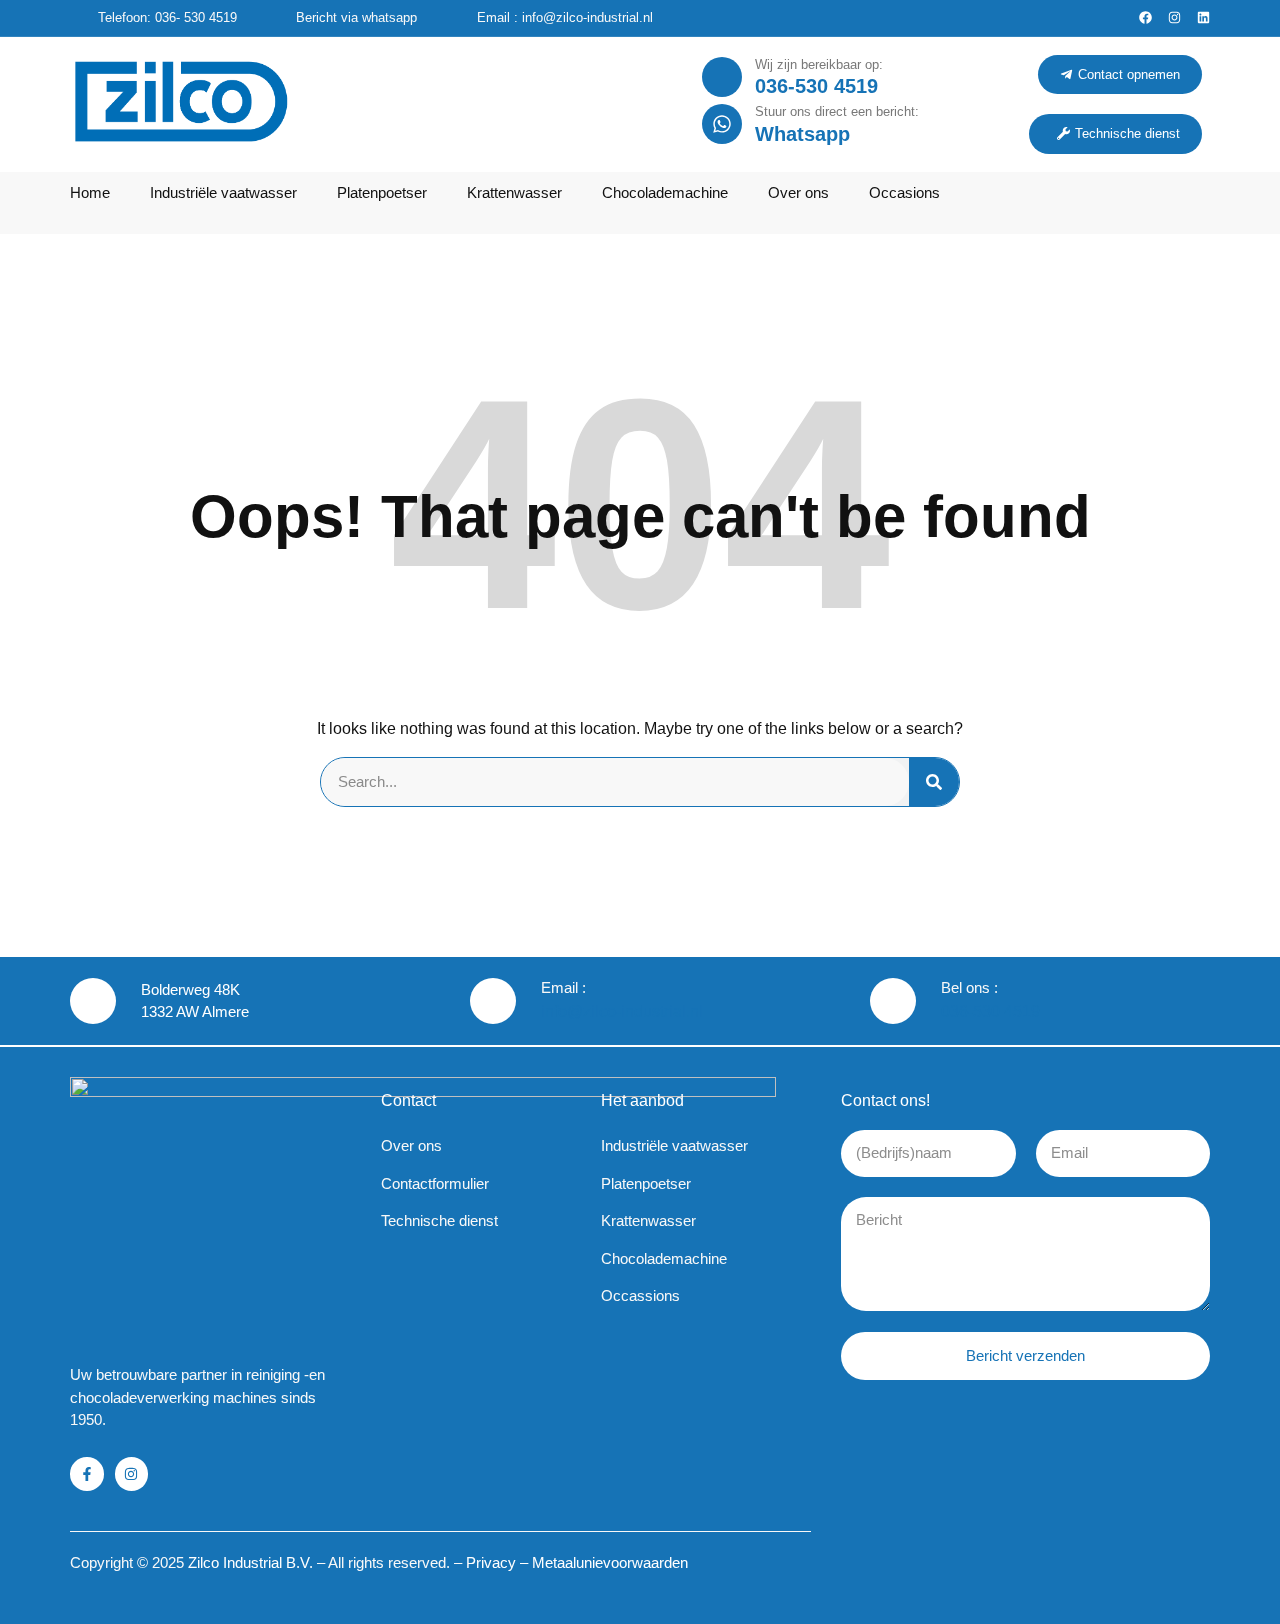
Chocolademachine (665, 192)
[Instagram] (1174, 17)
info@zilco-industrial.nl (622, 1011)
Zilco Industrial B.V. (250, 1562)
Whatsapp (802, 134)
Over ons (798, 192)
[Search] (934, 782)
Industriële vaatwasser (223, 192)
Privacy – (499, 1562)
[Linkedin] (1203, 17)
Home (90, 192)
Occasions (904, 192)
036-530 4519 (816, 86)
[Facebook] (1145, 17)
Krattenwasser (514, 192)
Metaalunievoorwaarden (610, 1562)
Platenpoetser (382, 192)
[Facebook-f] (87, 1474)
